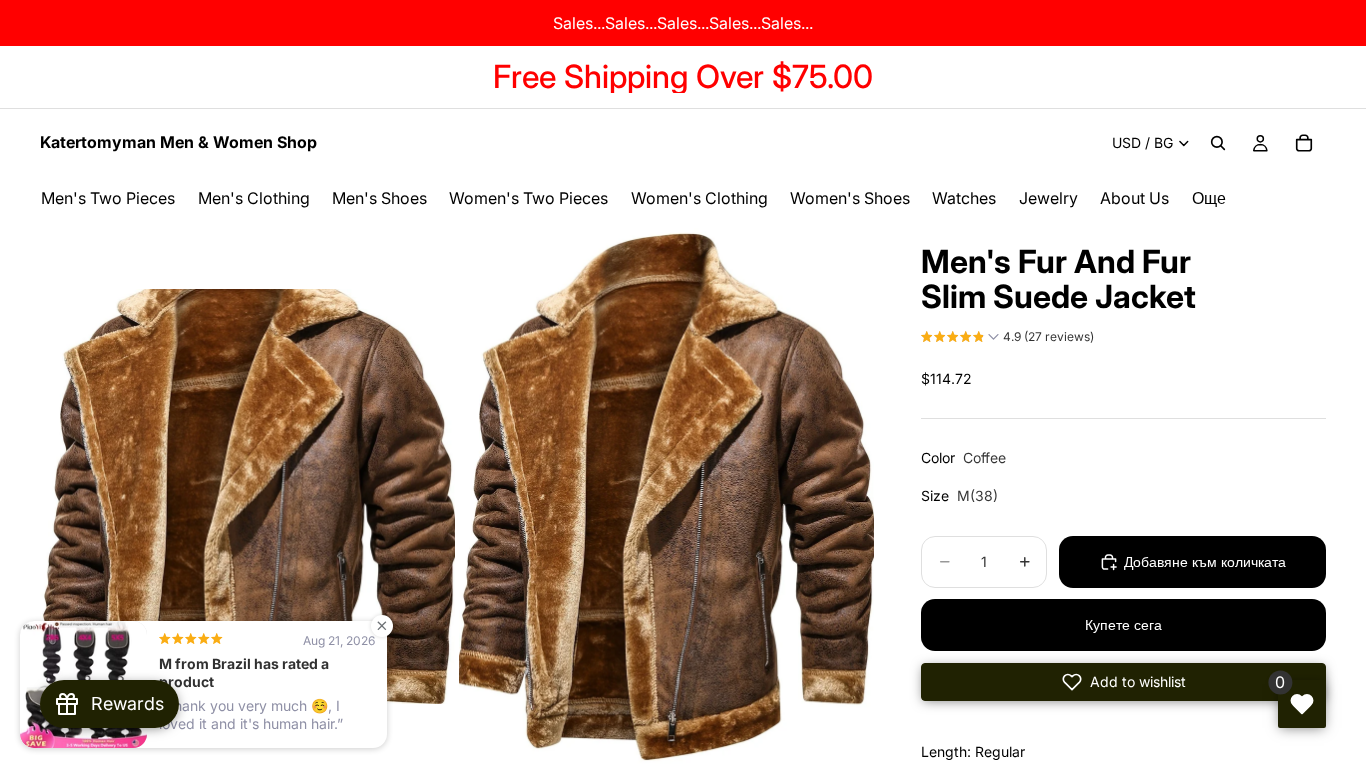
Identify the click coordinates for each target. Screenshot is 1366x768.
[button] (1007, 339)
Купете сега (1123, 624)
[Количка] (1304, 143)
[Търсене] (1218, 143)
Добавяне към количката (1205, 561)
